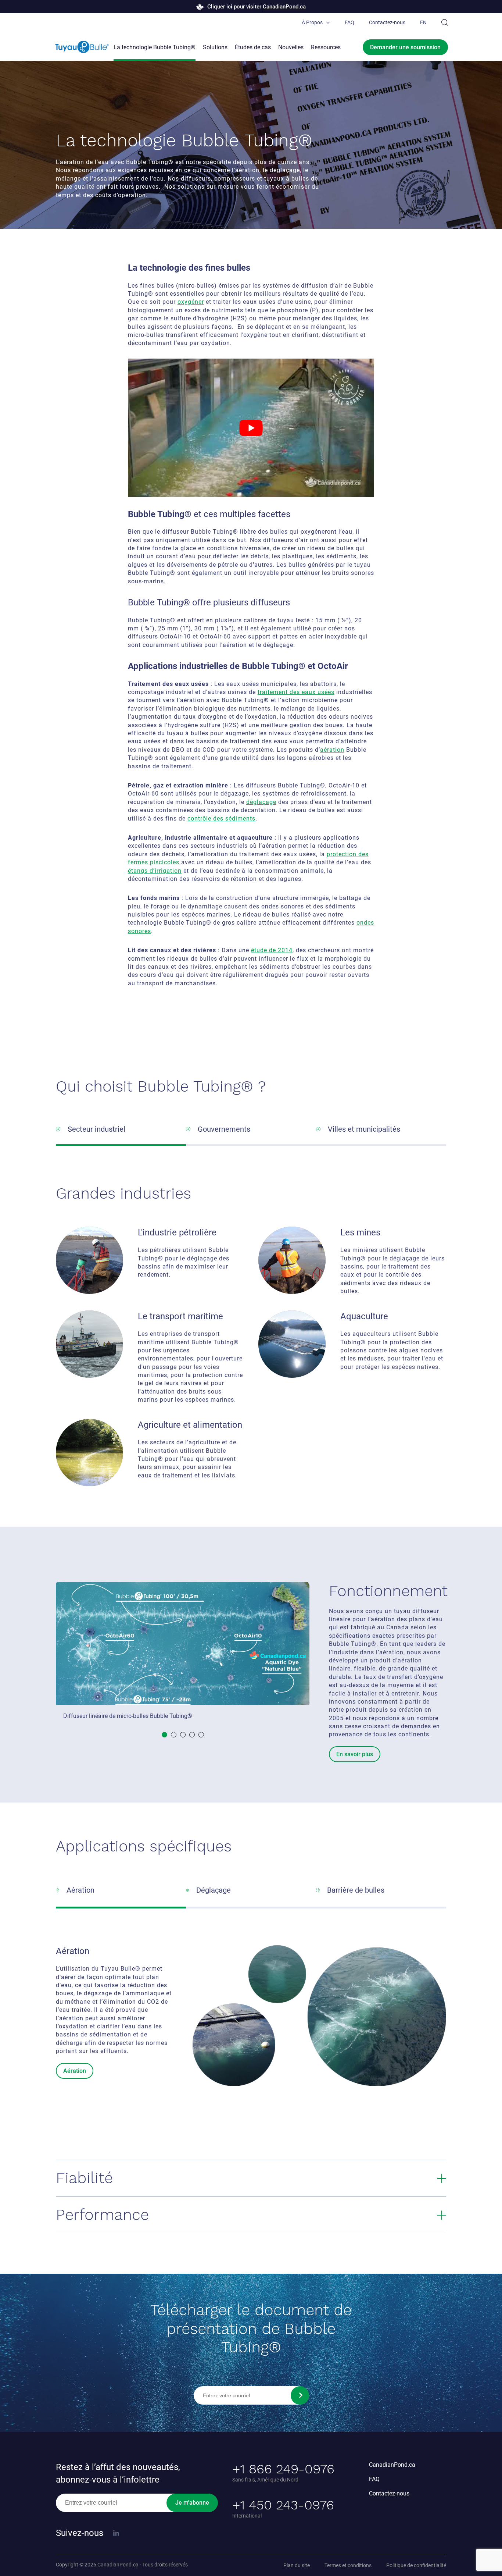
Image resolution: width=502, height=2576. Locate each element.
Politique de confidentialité (416, 2565)
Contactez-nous (387, 22)
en (423, 22)
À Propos (312, 22)
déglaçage (261, 802)
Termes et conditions (348, 2565)
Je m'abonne (192, 2503)
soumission (405, 47)
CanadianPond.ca (392, 2465)
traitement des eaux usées (296, 692)
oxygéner (191, 302)
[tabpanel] (183, 1655)
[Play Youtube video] (251, 428)
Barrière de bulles (356, 1890)
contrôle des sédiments (221, 819)
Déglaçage (214, 1890)
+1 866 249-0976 (283, 2469)
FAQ (349, 22)
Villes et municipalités (364, 1129)
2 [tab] (174, 1735)
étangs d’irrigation (155, 871)
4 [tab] (192, 1735)
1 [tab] (164, 1735)
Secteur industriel (96, 1129)
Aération (80, 1890)
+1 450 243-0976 (283, 2505)
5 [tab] (201, 1735)
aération (332, 750)
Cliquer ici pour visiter (257, 7)
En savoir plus (355, 1754)
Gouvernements (224, 1129)
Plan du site (297, 2565)
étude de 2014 (272, 950)
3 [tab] (183, 1735)
